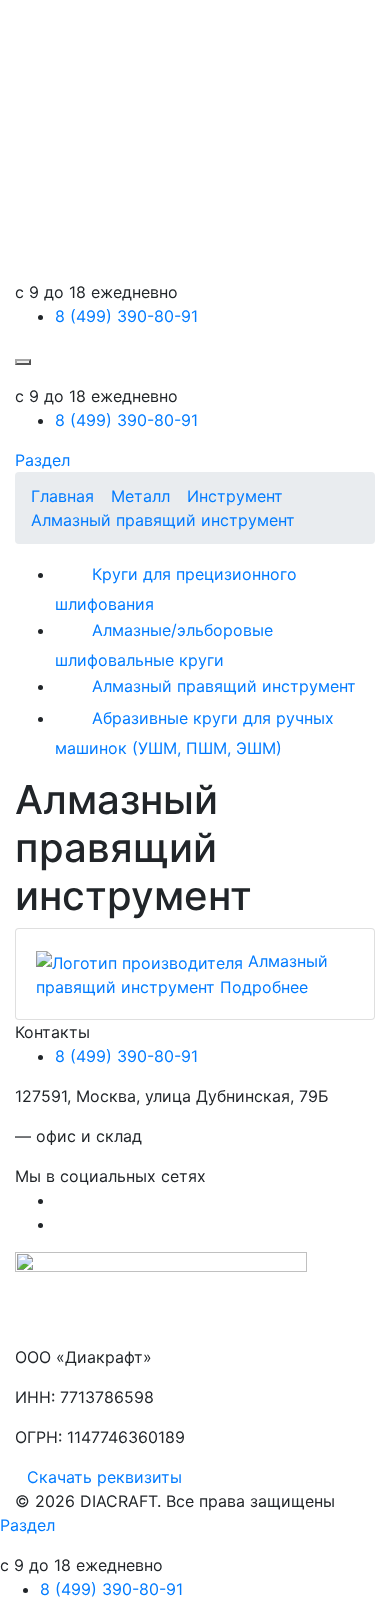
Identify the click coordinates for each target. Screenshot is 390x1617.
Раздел (42, 460)
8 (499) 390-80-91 (126, 316)
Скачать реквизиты (104, 1477)
